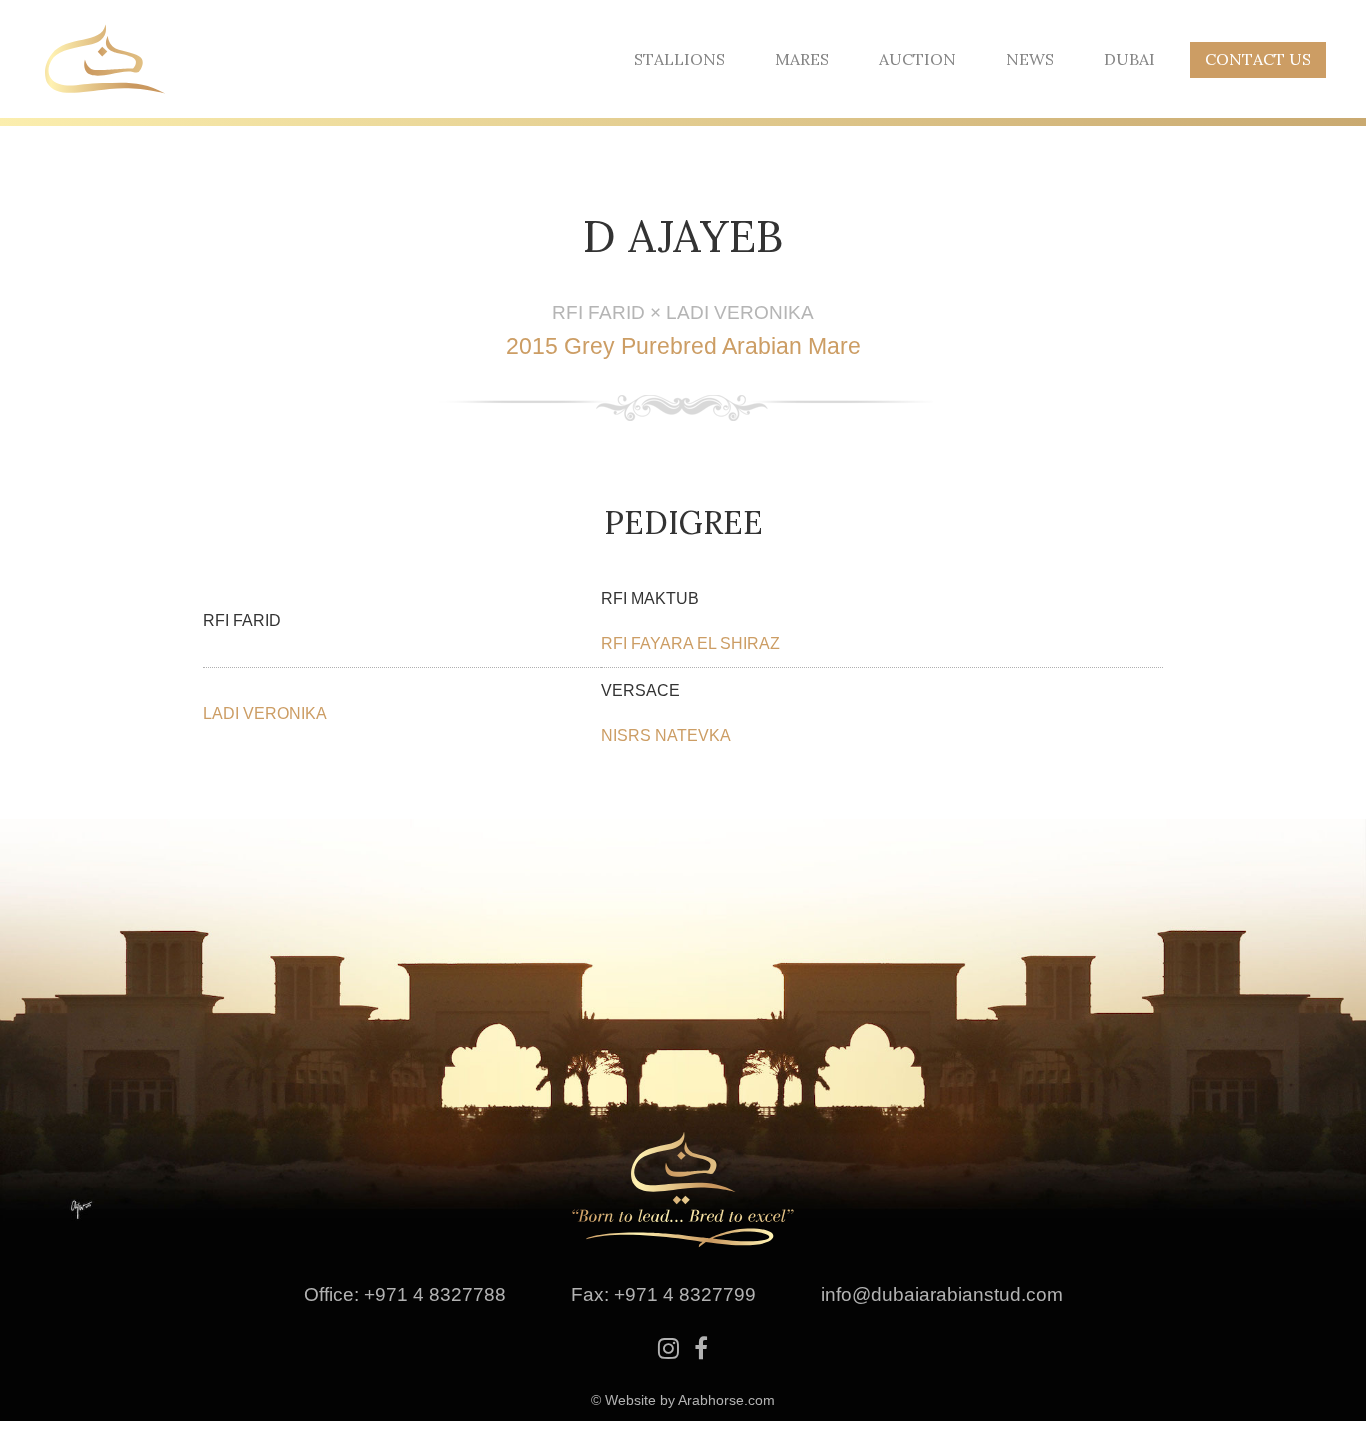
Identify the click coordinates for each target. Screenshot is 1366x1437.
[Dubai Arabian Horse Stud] (105, 57)
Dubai (1129, 59)
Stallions (679, 59)
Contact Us (1258, 59)
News (1030, 59)
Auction (917, 59)
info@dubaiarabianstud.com (942, 1294)
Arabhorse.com (726, 1400)
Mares (802, 59)
